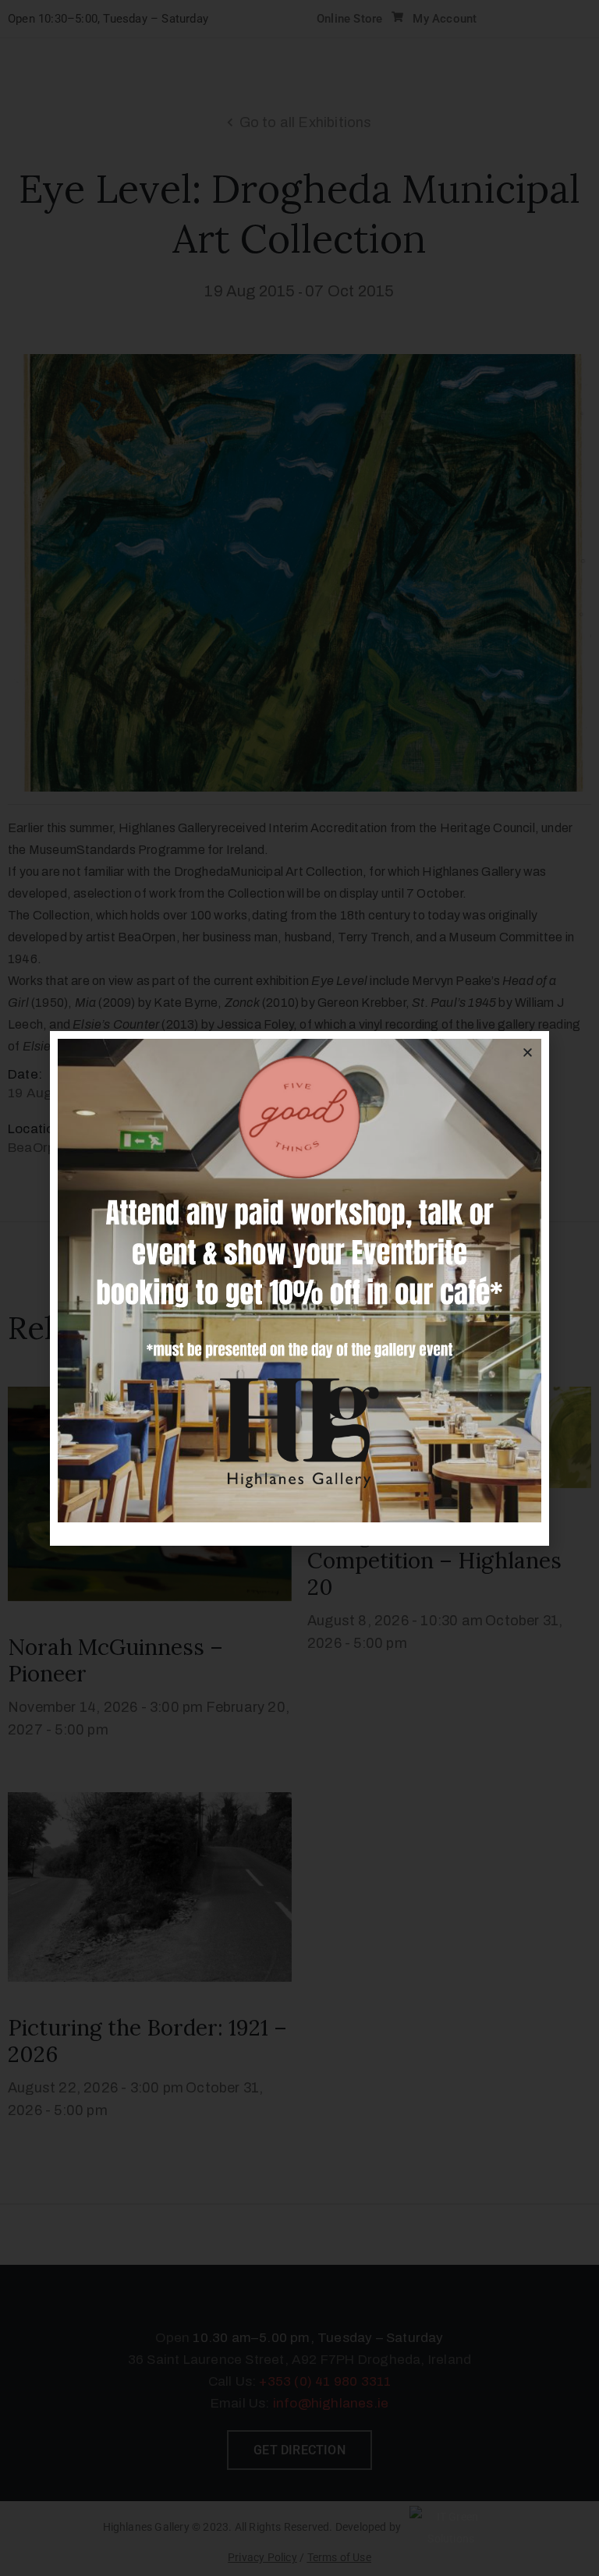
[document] (299, 1288)
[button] (528, 1052)
